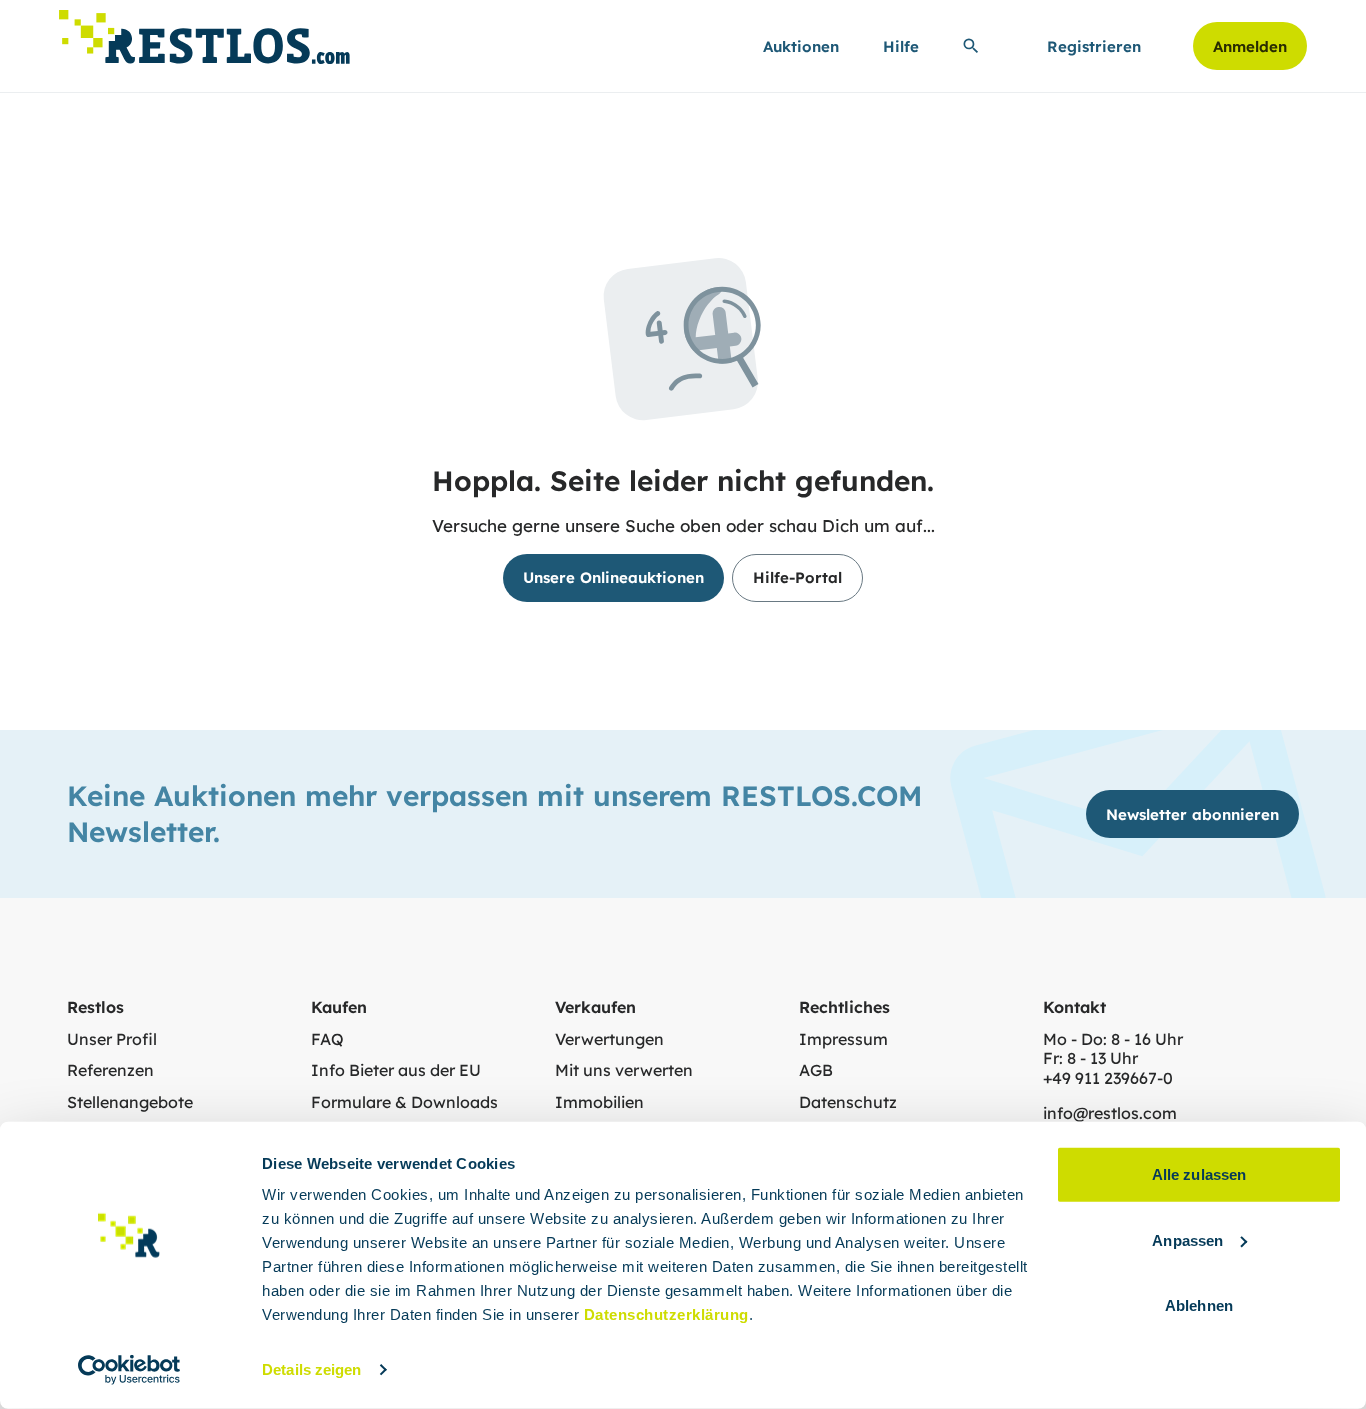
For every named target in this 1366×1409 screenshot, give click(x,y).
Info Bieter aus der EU (396, 1070)
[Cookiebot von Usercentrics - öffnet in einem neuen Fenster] (129, 1370)
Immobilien (599, 1102)
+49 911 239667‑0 (1108, 1078)
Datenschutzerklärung (666, 1314)
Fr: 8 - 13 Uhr (1090, 1058)
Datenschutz (848, 1102)
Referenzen (110, 1070)
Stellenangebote (130, 1102)
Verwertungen (609, 1039)
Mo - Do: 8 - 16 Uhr (1113, 1039)
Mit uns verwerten (624, 1070)
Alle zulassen (1199, 1174)
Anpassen (1187, 1239)
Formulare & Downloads (404, 1102)
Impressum (843, 1039)
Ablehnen (1199, 1305)
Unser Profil (112, 1039)
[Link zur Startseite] (204, 31)
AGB (816, 1070)
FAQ (327, 1039)
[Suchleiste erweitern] (971, 46)
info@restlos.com (1110, 1113)
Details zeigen (311, 1369)
